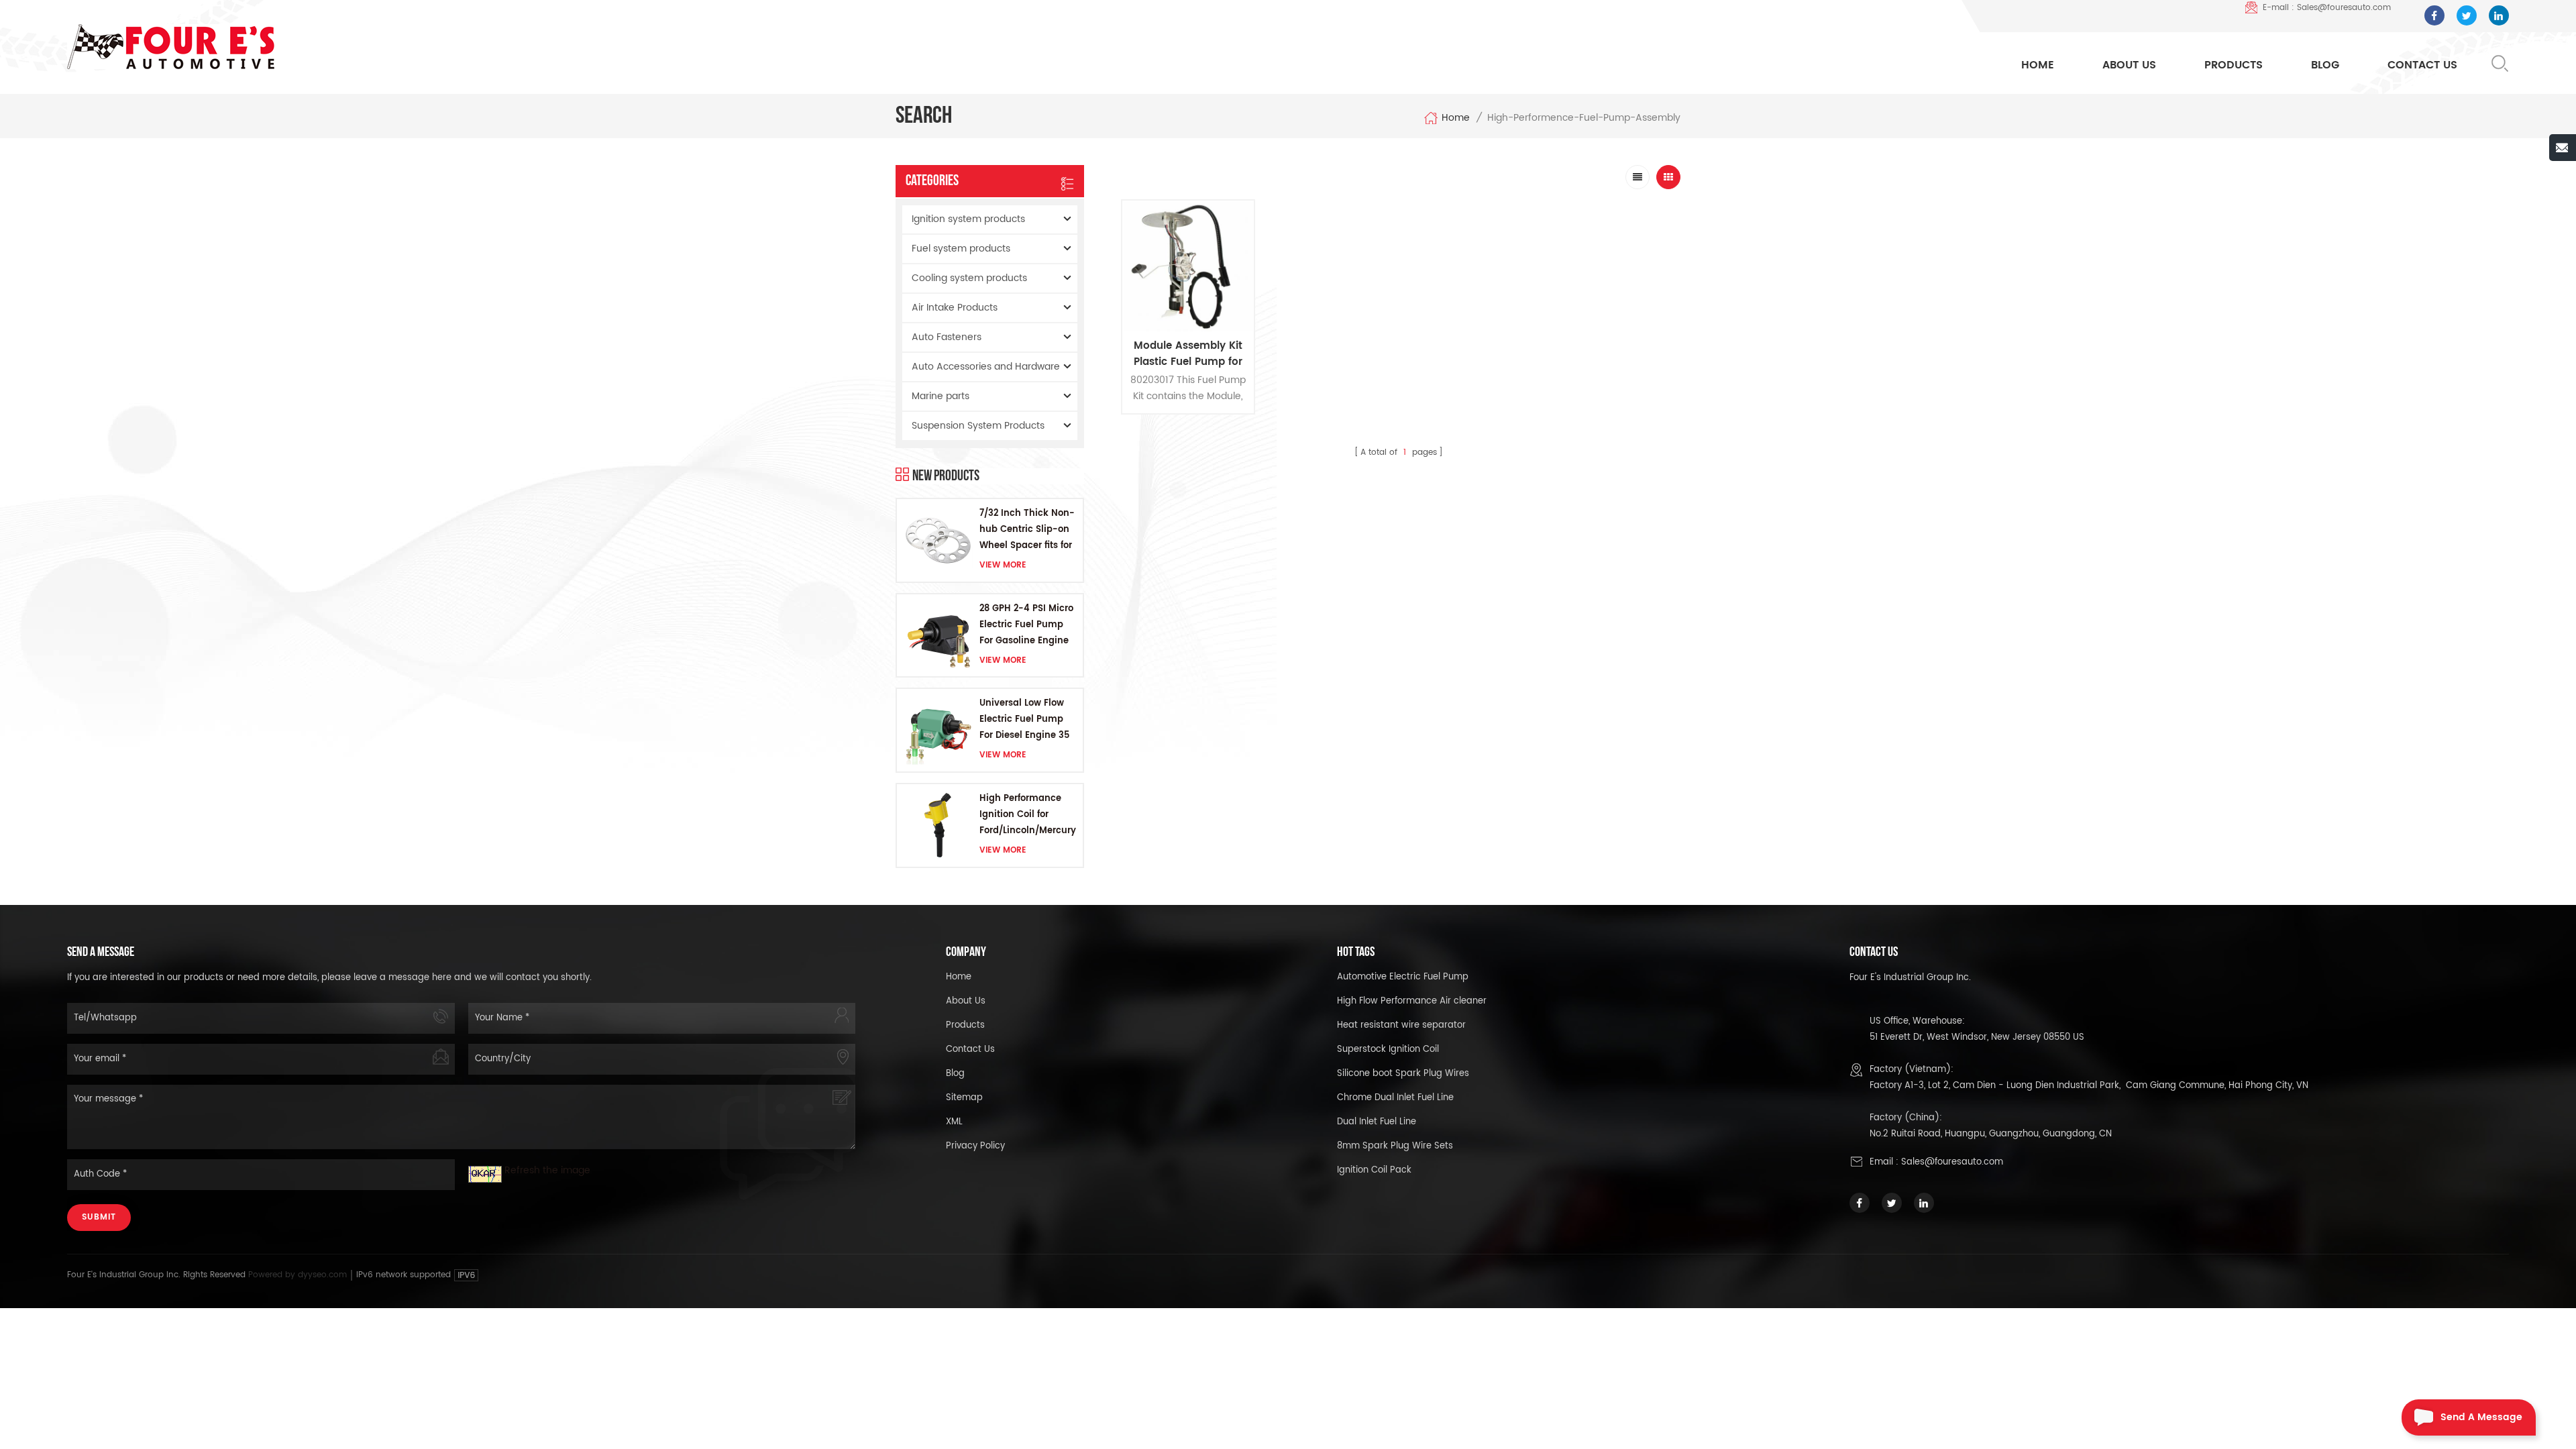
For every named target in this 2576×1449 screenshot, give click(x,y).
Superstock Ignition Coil (1388, 1050)
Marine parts (941, 396)
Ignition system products (968, 219)
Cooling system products (969, 278)
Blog (2325, 65)
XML (954, 1122)
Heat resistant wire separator (1401, 1025)
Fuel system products (961, 249)
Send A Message (2481, 1417)
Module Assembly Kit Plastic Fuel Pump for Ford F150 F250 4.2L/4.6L (1188, 354)
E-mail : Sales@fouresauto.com (2327, 8)
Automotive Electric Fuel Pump (1403, 977)
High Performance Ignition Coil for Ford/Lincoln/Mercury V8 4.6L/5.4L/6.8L (1028, 815)
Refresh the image (547, 1170)
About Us (2129, 65)
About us (966, 1001)
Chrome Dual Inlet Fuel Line (1395, 1098)
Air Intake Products (955, 308)
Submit (99, 1217)
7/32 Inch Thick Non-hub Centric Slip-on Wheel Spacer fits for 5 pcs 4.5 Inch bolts (1027, 530)
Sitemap (964, 1098)
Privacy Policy (975, 1146)
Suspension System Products (978, 426)
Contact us (970, 1050)
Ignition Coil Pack (1374, 1170)
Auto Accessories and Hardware (986, 367)
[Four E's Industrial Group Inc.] (171, 47)
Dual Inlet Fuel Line (1377, 1122)
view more (1003, 565)
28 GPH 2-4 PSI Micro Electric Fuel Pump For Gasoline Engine (1026, 625)
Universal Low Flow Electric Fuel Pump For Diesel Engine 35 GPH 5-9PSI (1024, 720)
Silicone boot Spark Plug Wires (1403, 1074)
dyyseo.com (324, 1275)
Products (2234, 65)
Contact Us (2422, 65)
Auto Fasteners (947, 337)
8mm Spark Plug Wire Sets (1395, 1146)
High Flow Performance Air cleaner (1412, 1001)
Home (2038, 65)
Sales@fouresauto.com (1952, 1162)
